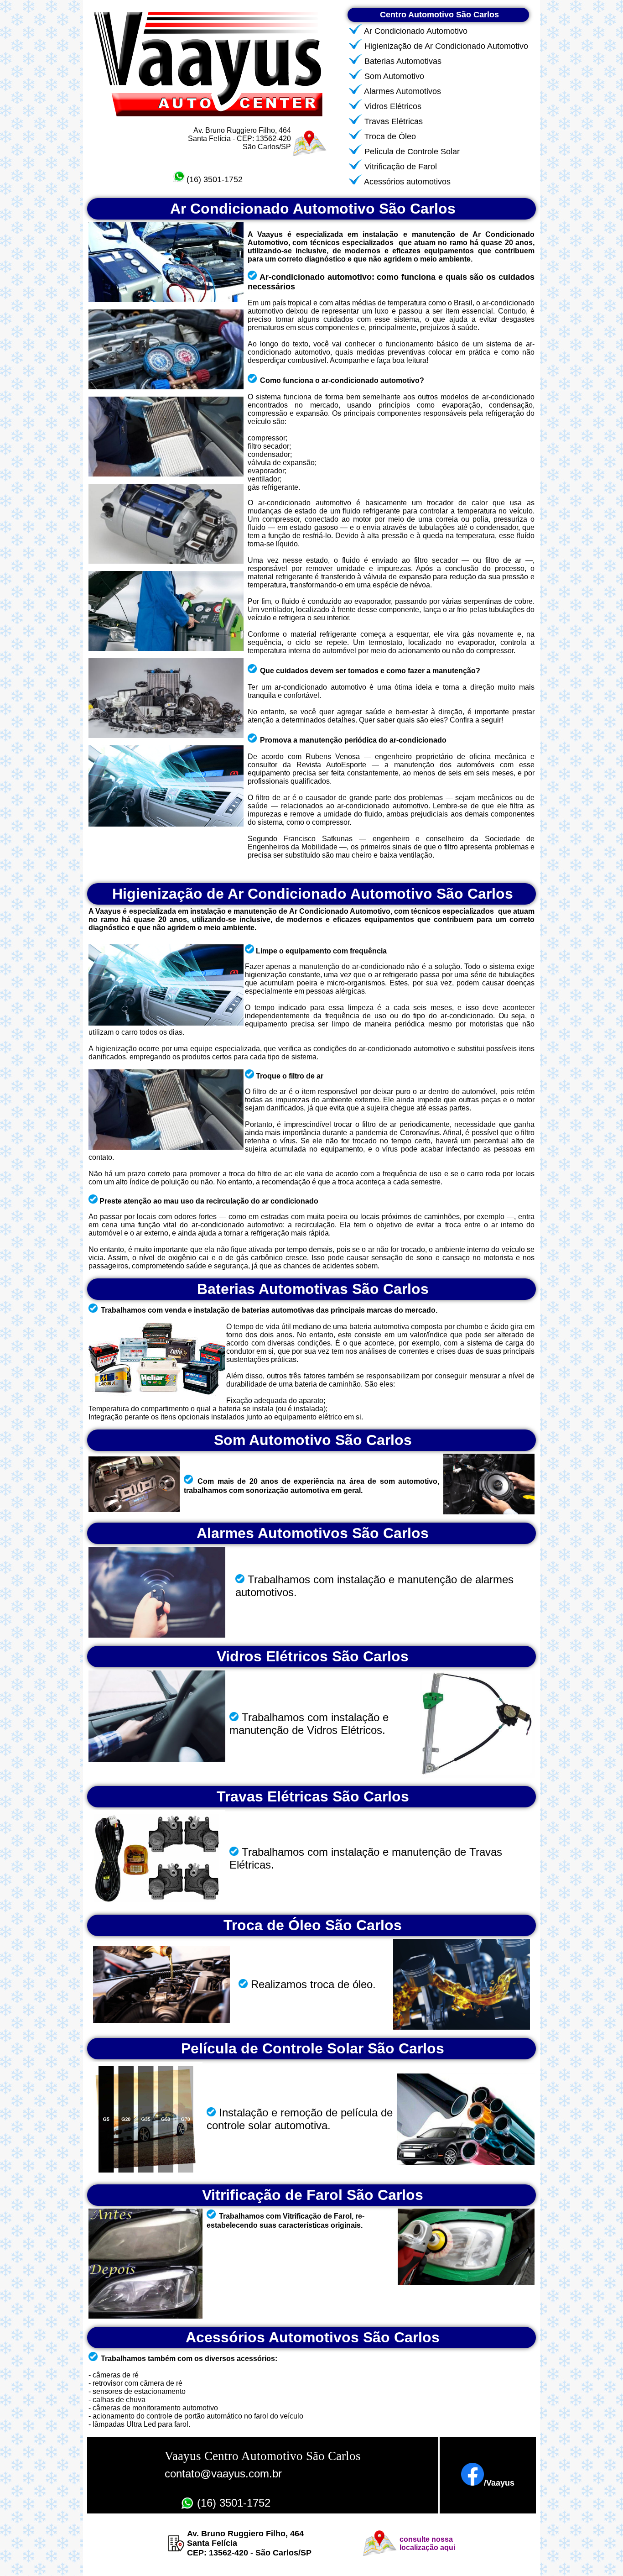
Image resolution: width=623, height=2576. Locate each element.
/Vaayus (499, 2483)
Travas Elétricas (394, 121)
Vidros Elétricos (393, 106)
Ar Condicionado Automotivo (416, 31)
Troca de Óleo (390, 136)
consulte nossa (426, 2539)
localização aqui (427, 2547)
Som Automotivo (394, 76)
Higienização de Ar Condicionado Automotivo (446, 46)
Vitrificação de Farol (401, 167)
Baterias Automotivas (403, 61)
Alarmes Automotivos (402, 91)
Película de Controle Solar (412, 152)
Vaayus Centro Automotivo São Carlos (263, 2456)
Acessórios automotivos (407, 182)
